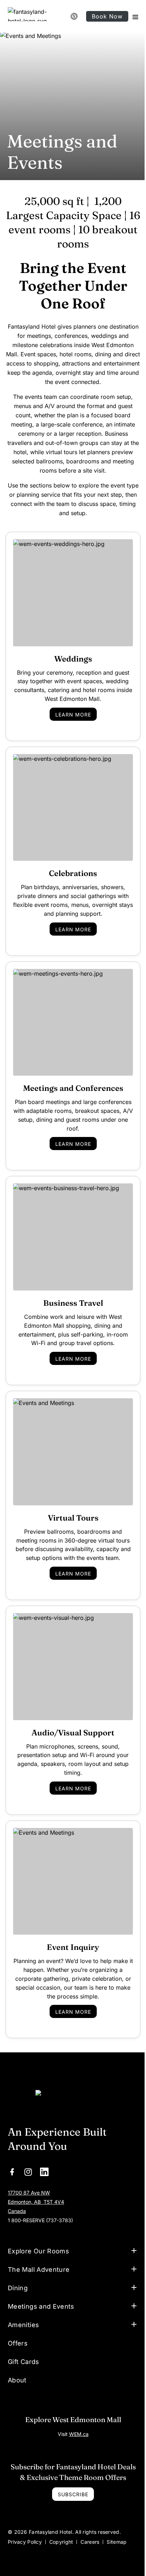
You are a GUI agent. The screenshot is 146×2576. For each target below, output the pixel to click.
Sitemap (117, 2518)
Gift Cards (24, 2338)
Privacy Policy (25, 2518)
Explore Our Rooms (38, 2227)
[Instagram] (28, 2171)
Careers (90, 2518)
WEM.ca (76, 2410)
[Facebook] (12, 2171)
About (17, 2356)
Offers (76, 16)
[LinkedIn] (44, 2171)
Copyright (61, 2518)
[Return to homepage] (73, 2101)
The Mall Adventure (39, 2246)
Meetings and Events (41, 2283)
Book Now (107, 16)
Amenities (23, 2301)
